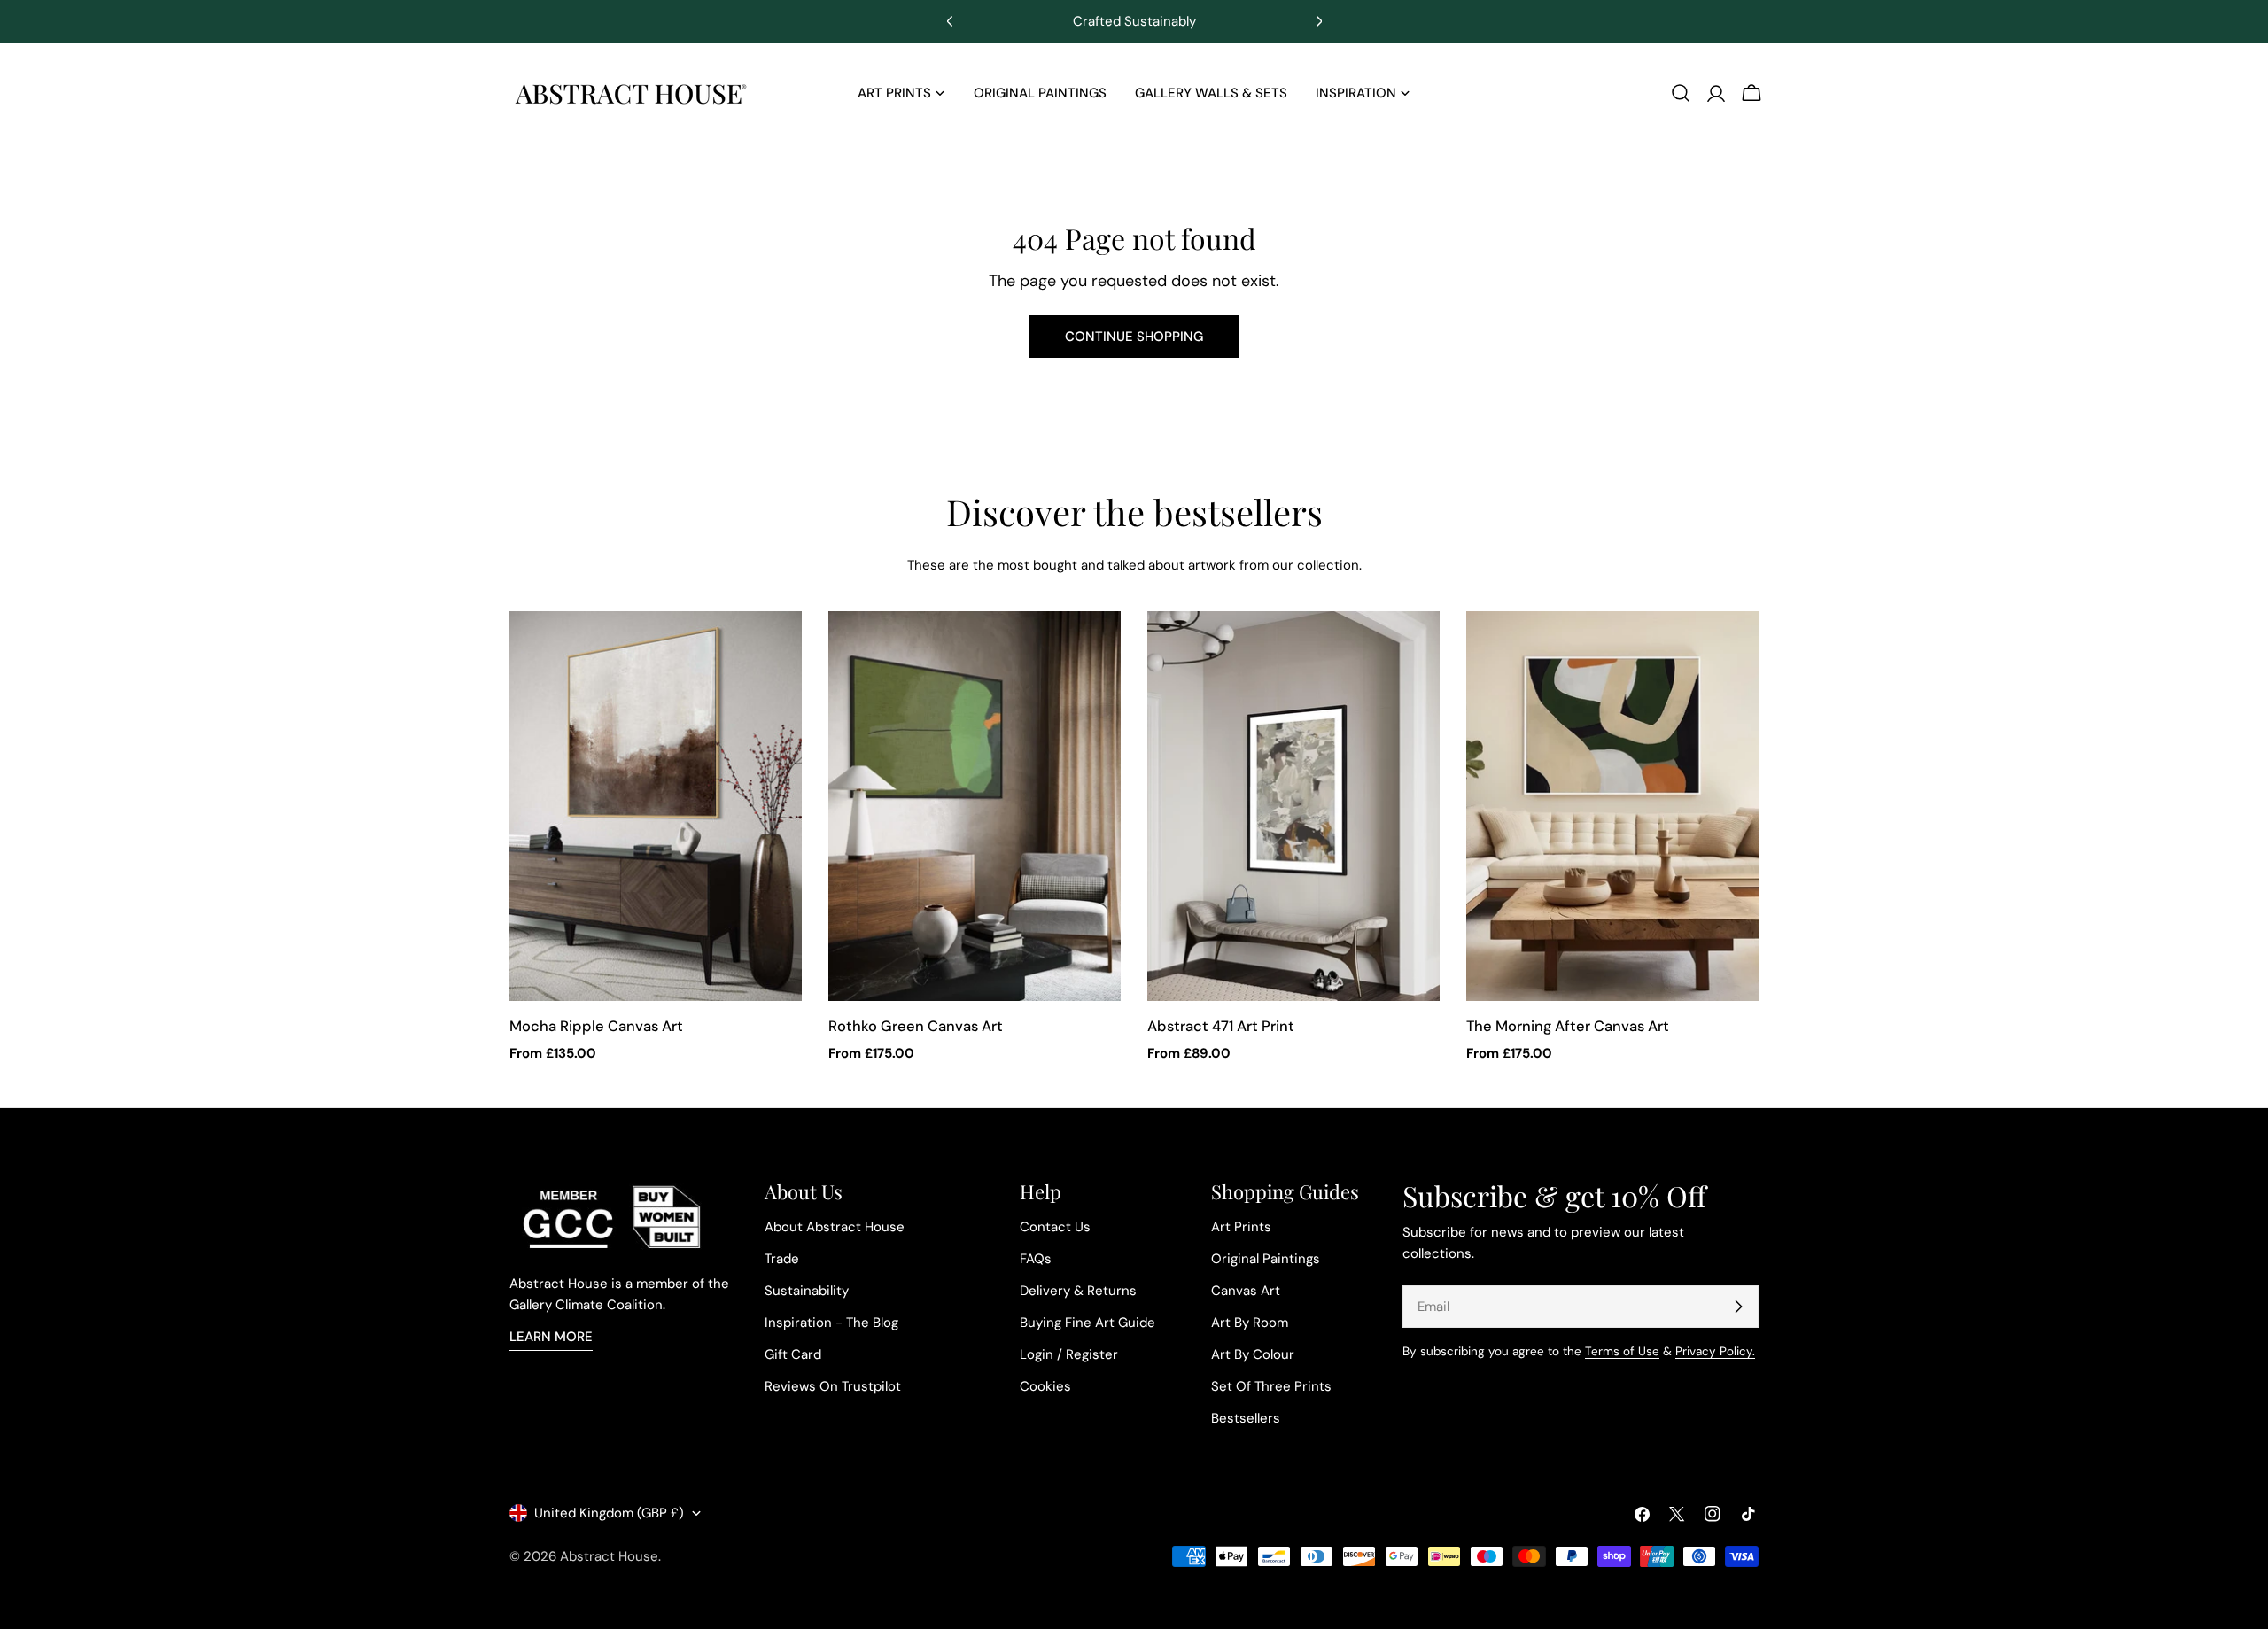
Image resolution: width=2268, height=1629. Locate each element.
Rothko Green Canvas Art (916, 1026)
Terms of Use (1622, 1351)
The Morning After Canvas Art (1568, 1026)
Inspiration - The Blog (831, 1323)
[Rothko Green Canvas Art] (975, 806)
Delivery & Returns (1078, 1291)
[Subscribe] (1738, 1307)
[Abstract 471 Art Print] (1293, 806)
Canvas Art (1246, 1291)
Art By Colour (1253, 1354)
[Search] (1681, 93)
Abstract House (609, 1556)
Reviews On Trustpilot (833, 1386)
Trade (782, 1259)
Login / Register (1069, 1354)
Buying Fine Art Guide (1087, 1323)
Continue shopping (1134, 337)
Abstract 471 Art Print (1221, 1026)
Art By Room (1250, 1323)
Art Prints (1241, 1227)
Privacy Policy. (1715, 1351)
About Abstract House (835, 1227)
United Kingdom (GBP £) (609, 1513)
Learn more (551, 1337)
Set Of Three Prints (1271, 1386)
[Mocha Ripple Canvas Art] (656, 806)
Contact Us (1055, 1227)
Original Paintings (1266, 1259)
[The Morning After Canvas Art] (1612, 806)
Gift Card (793, 1354)
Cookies (1045, 1386)
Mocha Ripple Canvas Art (596, 1026)
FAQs (1036, 1259)
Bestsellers (1246, 1418)
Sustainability (807, 1291)
